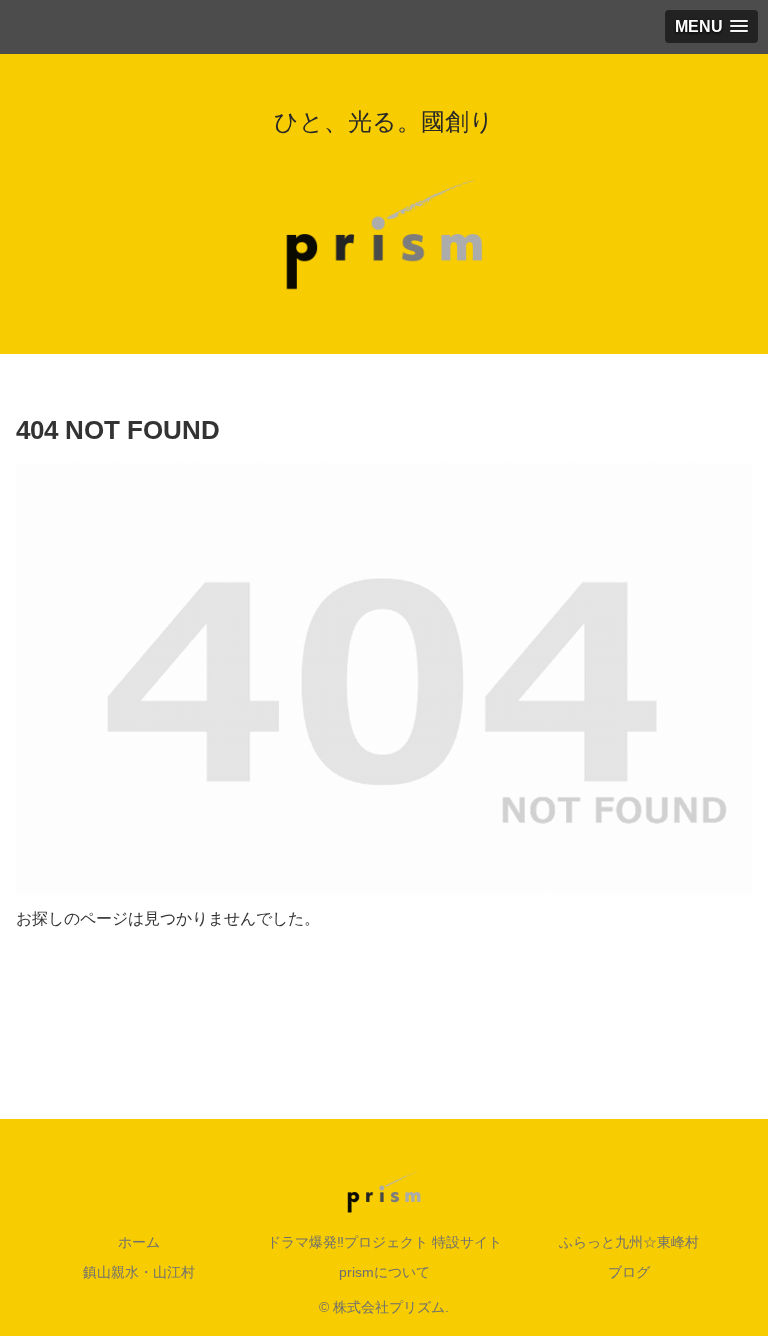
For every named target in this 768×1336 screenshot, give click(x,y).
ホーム (139, 1242)
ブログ (629, 1272)
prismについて (384, 1272)
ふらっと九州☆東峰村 (629, 1242)
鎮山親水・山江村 (139, 1272)
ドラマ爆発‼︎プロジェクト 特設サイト (384, 1242)
